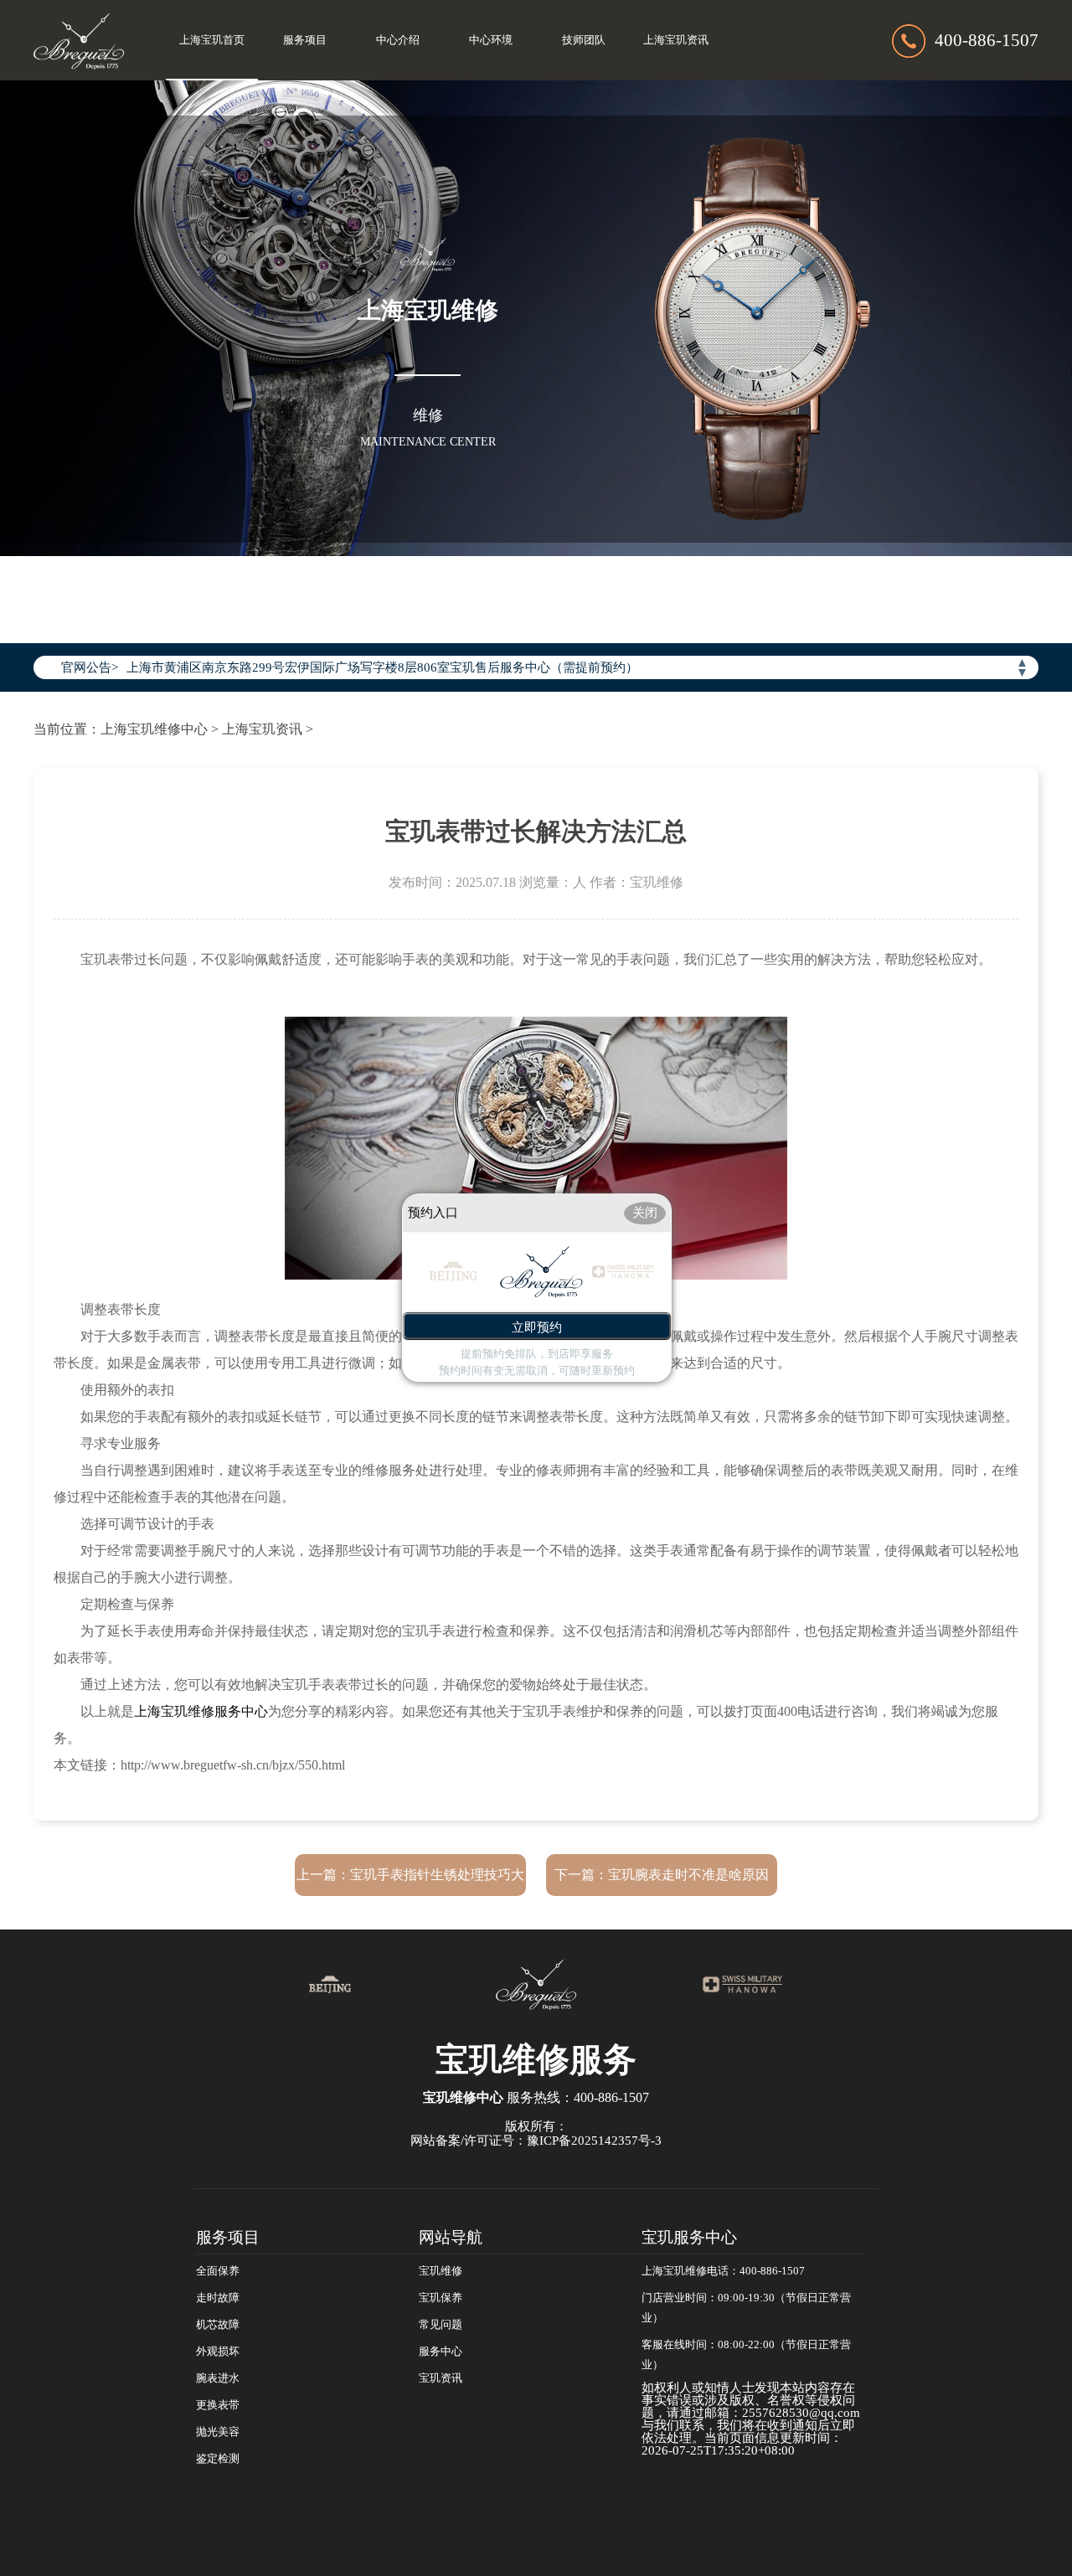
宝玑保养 (441, 2298)
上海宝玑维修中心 (154, 729)
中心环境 (491, 40)
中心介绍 (398, 40)
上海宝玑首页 (212, 40)
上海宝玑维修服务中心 (201, 1711)
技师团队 (584, 40)
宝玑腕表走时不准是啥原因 (688, 1875)
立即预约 (537, 1328)
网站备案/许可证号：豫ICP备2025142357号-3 (536, 2141)
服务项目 (305, 40)
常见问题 (441, 2325)
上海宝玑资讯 (676, 40)
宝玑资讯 (441, 2378)
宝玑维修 (441, 2271)
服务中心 (441, 2352)
